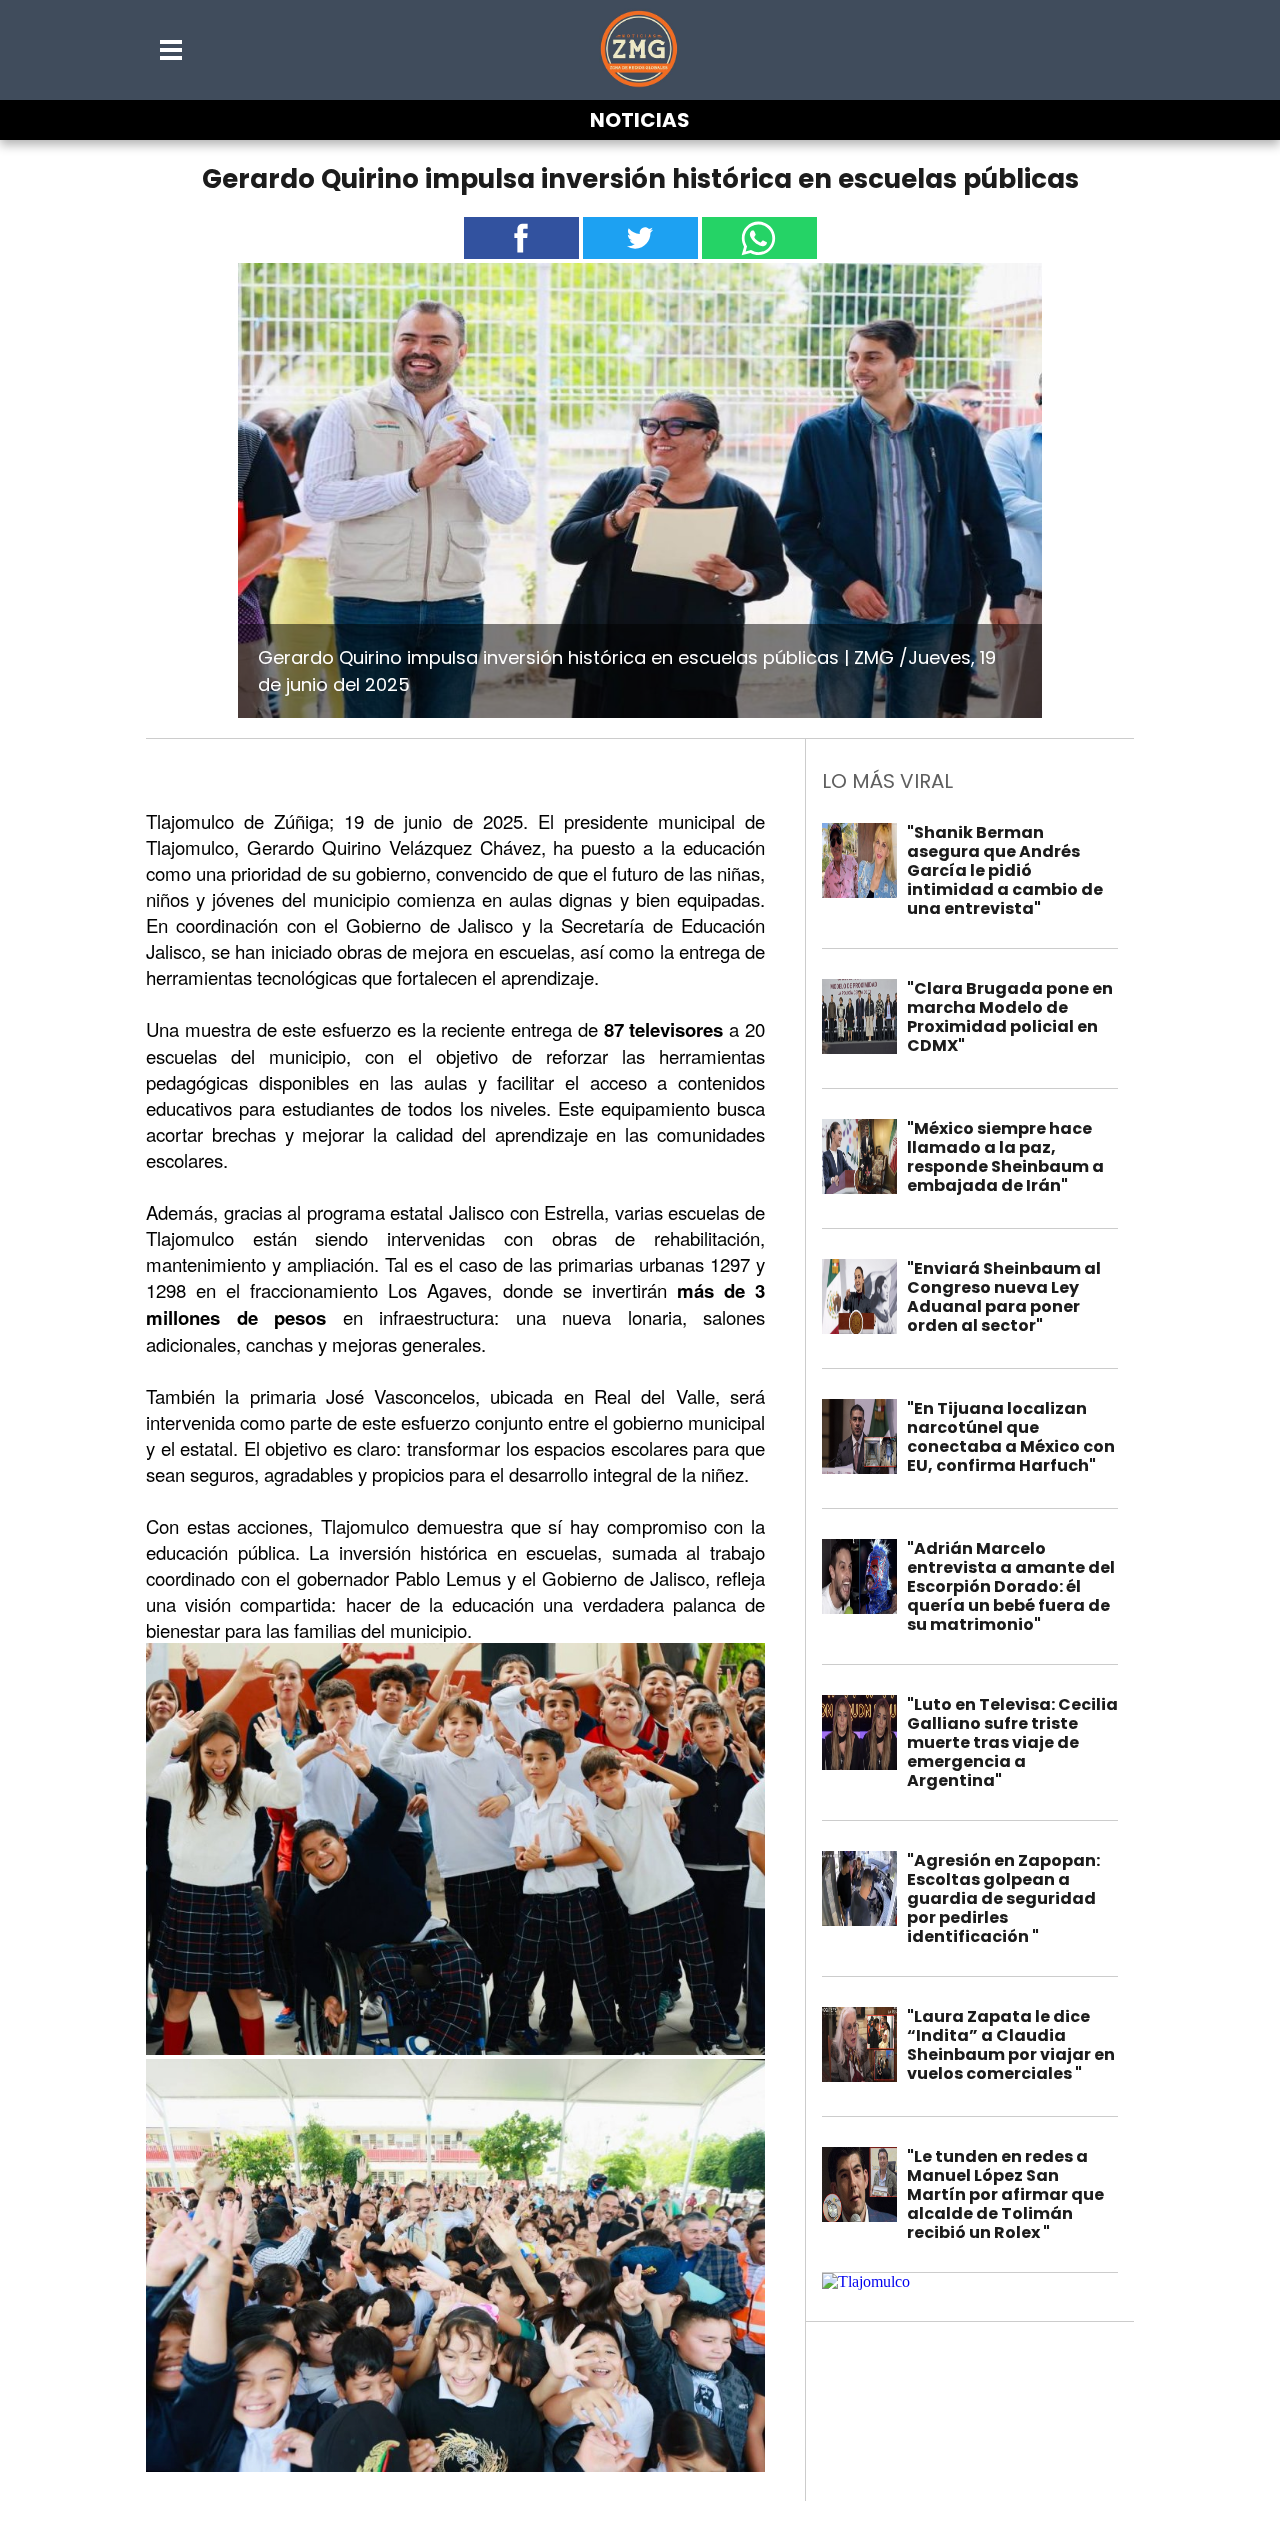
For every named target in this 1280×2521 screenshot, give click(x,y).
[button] (172, 50)
